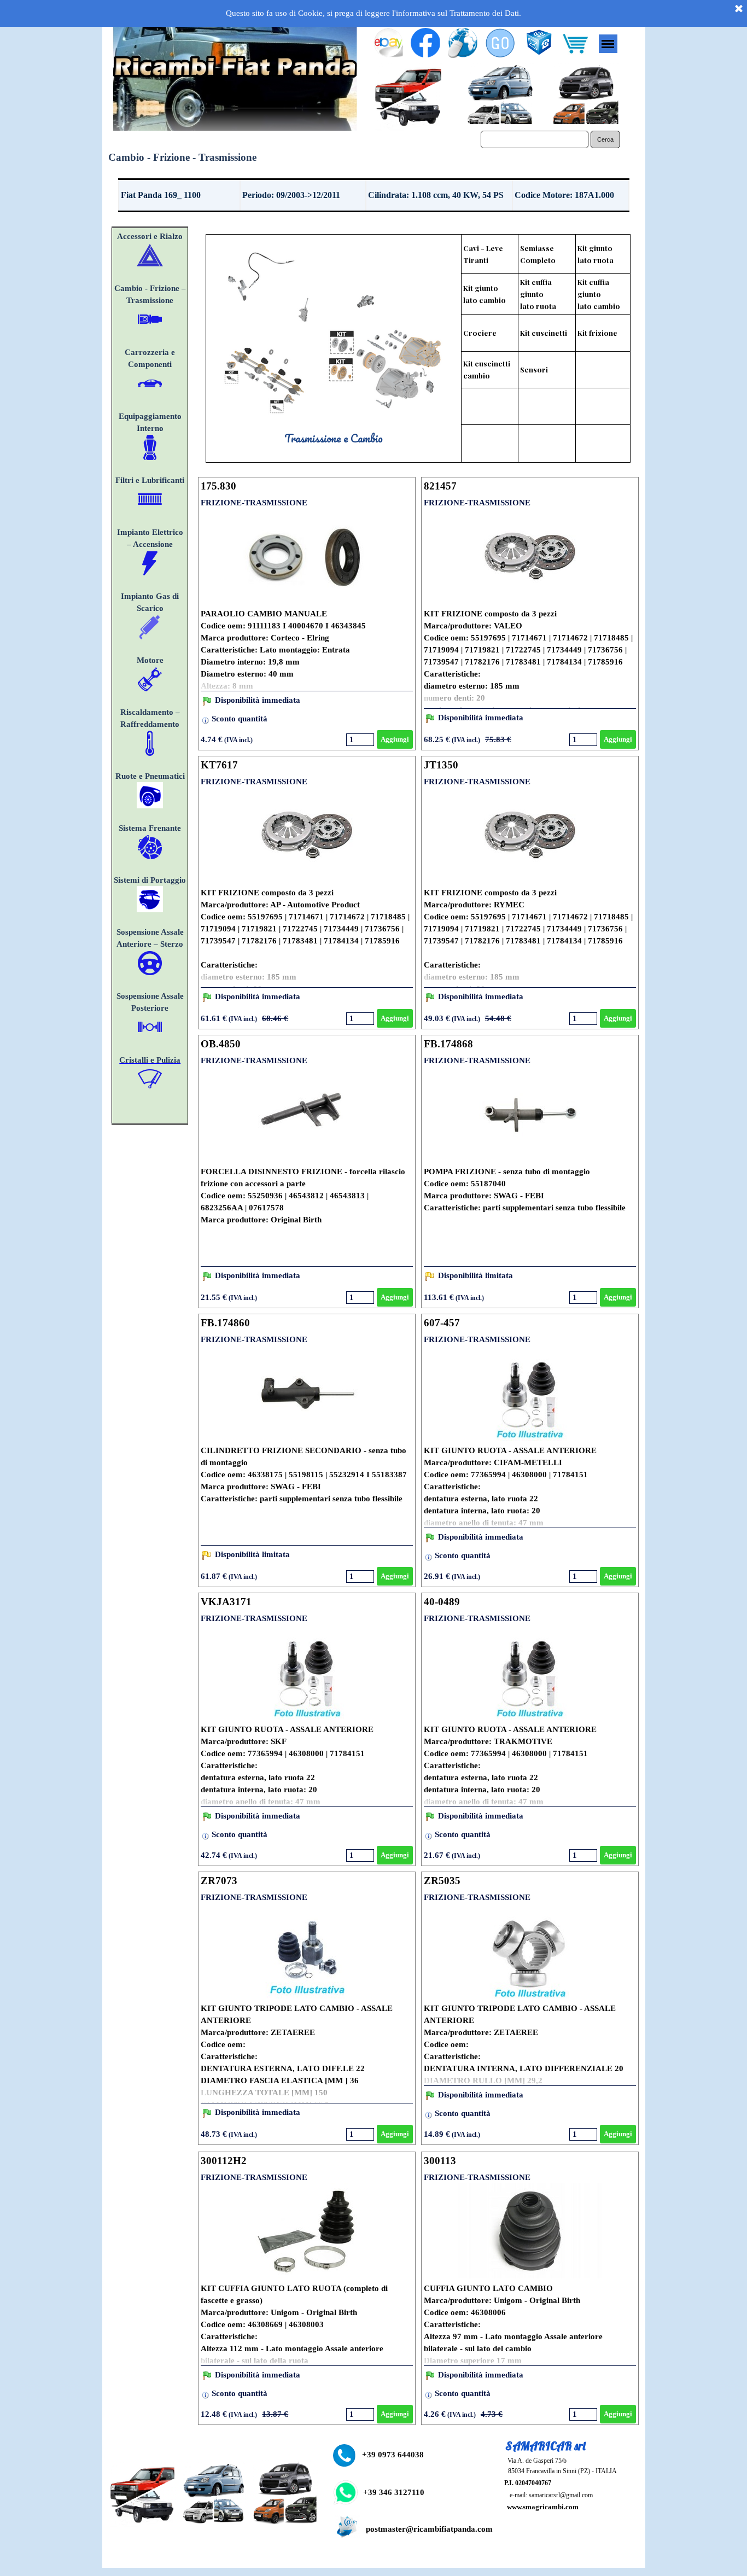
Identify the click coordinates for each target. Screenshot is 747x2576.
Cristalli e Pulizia (150, 1060)
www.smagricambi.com (543, 2507)
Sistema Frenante (150, 828)
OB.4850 (221, 1044)
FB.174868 (448, 1044)
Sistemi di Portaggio (150, 880)
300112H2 (224, 2161)
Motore (150, 660)
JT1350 (441, 765)
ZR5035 (442, 1881)
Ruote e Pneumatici (150, 776)
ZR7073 (219, 1881)
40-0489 (442, 1602)
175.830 (218, 486)
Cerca (605, 139)
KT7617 (219, 765)
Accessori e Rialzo (150, 236)
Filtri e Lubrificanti (150, 480)
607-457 (442, 1323)
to (176, 724)
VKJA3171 (226, 1602)
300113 (440, 2161)
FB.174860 (225, 1323)
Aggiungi (395, 739)
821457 (440, 486)
